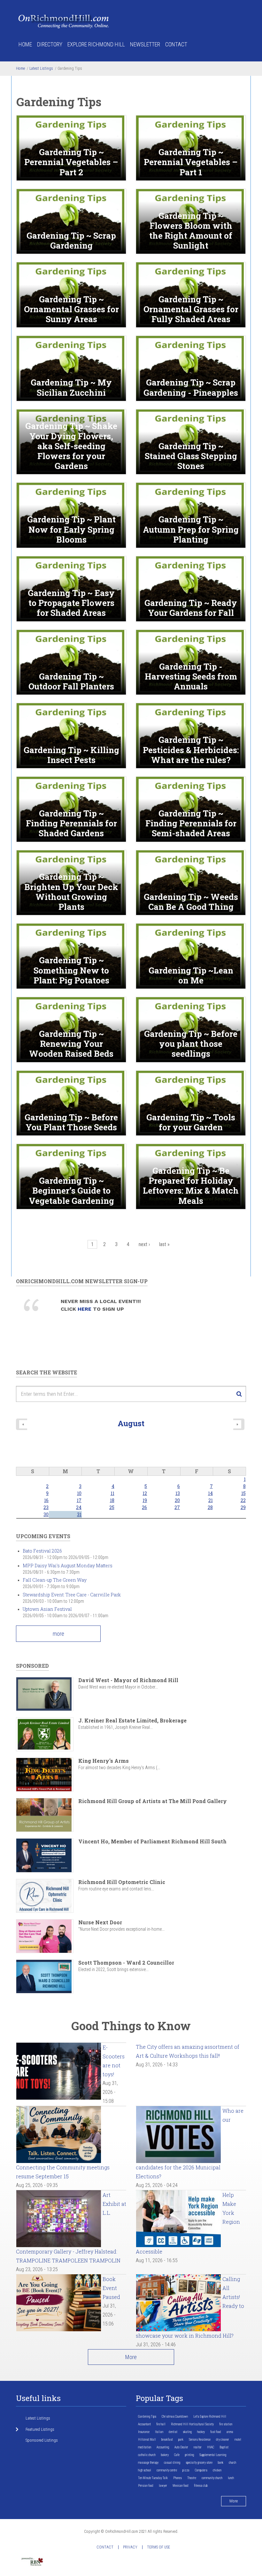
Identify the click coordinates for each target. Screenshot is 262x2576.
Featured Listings (40, 2429)
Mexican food (181, 2486)
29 (243, 1507)
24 (79, 1507)
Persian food (146, 2486)
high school (145, 2470)
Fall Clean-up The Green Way (55, 1580)
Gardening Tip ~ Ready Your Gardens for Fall (191, 608)
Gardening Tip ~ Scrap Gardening (71, 241)
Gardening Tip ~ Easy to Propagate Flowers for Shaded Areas (71, 603)
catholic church (147, 2455)
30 (46, 1514)
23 (46, 1507)
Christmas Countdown (175, 2417)
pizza (186, 2470)
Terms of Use (158, 2547)
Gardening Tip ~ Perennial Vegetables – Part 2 (71, 162)
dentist (173, 2432)
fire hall (161, 2424)
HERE (85, 1309)
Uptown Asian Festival (47, 1609)
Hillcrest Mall (147, 2440)
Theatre (192, 2478)
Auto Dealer (181, 2447)
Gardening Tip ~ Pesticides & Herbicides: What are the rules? (191, 750)
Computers (201, 2470)
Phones (177, 2478)
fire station (226, 2424)
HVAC (211, 2447)
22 (243, 1500)
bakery (165, 2455)
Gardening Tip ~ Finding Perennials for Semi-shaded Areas (191, 823)
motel (238, 2440)
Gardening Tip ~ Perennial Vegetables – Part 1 (191, 162)
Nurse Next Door (100, 1922)
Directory (50, 44)
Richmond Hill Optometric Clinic (122, 1882)
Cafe (177, 2455)
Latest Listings (41, 68)
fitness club (201, 2486)
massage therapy (148, 2463)
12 (145, 1493)
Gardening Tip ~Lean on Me (191, 975)
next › (144, 1244)
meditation (145, 2447)
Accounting (163, 2447)
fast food (216, 2432)
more (58, 1634)
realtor (198, 2447)
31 (79, 1514)
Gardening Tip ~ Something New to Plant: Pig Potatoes (71, 970)
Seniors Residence (200, 2440)
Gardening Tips (147, 2417)
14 (210, 1493)
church (232, 2463)
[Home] (64, 21)
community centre (167, 2470)
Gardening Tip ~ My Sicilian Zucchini (71, 387)
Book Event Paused (111, 2288)
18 (112, 1500)
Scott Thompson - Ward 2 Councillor (126, 1963)
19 (145, 1500)
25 (112, 1507)
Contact (176, 44)
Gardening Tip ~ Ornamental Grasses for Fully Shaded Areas (191, 309)
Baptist (224, 2447)
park (181, 2440)
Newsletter (145, 44)
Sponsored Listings (42, 2440)
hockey (201, 2432)
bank (221, 2463)
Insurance (144, 2432)
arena (230, 2432)
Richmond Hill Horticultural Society (192, 2424)
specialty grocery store (199, 2463)
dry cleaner (223, 2440)
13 (178, 1493)
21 (211, 1500)
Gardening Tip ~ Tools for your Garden (191, 1122)
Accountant (144, 2424)
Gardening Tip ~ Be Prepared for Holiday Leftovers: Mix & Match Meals (191, 1186)
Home (25, 44)
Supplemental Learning (213, 2455)
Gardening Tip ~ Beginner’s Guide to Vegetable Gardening (71, 1191)
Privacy (130, 2547)
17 (79, 1500)
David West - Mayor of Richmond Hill (128, 1680)
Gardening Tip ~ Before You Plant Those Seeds (71, 1122)
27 (177, 1507)
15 (243, 1493)
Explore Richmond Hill (96, 44)
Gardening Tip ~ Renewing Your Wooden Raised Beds (71, 1044)
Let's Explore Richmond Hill (210, 2417)
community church (212, 2478)
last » (164, 1244)
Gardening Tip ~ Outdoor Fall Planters (71, 681)
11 (112, 1493)
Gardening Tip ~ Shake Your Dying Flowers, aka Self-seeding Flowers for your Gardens (71, 446)
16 (46, 1500)
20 (177, 1500)
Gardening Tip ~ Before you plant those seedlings (191, 1044)
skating (187, 2432)
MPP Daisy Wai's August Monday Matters (68, 1566)
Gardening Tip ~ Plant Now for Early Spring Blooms (71, 529)
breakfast (167, 2440)
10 (79, 1493)
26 (144, 1507)
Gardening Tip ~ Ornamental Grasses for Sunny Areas (71, 309)
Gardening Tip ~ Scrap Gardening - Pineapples (191, 387)
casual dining (172, 2463)
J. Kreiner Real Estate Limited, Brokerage (132, 1720)
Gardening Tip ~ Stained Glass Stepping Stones (191, 456)
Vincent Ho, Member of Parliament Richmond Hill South (152, 1841)
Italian (159, 2432)
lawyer (163, 2486)
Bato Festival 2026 (42, 1551)
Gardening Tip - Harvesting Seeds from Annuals (191, 677)
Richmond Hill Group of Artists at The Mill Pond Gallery (153, 1801)
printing (189, 2455)
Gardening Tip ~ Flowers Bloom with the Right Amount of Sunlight (191, 231)
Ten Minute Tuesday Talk (153, 2478)
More (131, 2357)
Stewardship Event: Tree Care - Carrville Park (72, 1595)
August (131, 1423)
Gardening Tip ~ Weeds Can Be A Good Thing (191, 902)
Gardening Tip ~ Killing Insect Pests (71, 755)
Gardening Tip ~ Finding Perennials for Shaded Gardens (71, 823)
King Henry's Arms (104, 1761)
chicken (217, 2470)
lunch (231, 2478)
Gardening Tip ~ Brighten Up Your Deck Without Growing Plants (71, 892)
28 (210, 1507)
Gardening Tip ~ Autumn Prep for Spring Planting (191, 529)
